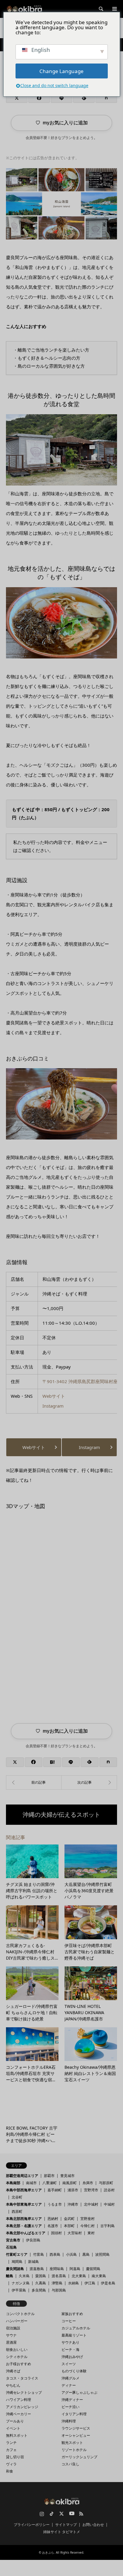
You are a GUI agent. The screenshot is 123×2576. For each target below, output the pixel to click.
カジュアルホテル (76, 2328)
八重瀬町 (50, 2183)
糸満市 (88, 2183)
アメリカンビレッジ (22, 2407)
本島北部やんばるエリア (26, 2233)
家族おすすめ (72, 2314)
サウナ (11, 2335)
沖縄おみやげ (72, 2357)
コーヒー (69, 2321)
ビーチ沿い (70, 2407)
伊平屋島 (19, 2290)
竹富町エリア (17, 2254)
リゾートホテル (74, 2450)
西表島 (55, 2254)
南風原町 (70, 2183)
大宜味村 (75, 2233)
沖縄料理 (69, 2421)
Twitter (61, 2514)
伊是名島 (108, 2283)
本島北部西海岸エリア (24, 2219)
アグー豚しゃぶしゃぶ (79, 2392)
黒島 (86, 2254)
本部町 (69, 2226)
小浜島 (71, 2254)
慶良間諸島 (15, 2269)
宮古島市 (13, 2240)
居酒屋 (11, 2342)
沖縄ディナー (72, 2400)
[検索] (101, 9)
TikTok (52, 2514)
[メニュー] (114, 9)
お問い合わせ (93, 2525)
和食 (10, 2471)
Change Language (61, 71)
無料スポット (17, 2435)
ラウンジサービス (76, 2428)
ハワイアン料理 (19, 2400)
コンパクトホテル (20, 2314)
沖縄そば (13, 2371)
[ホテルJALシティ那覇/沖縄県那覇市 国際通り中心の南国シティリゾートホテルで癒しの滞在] (89, 1782)
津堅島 (57, 2283)
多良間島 (39, 2290)
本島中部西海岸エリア (24, 2190)
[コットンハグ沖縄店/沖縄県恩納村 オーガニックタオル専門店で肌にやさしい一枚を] (34, 1782)
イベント (13, 2428)
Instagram (53, 1406)
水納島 (73, 2283)
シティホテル (17, 2357)
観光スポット (72, 2443)
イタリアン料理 (74, 2414)
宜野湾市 (91, 2190)
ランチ (11, 2443)
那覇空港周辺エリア (22, 2176)
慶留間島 (93, 2269)
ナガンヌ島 (21, 2283)
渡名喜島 (59, 2276)
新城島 (33, 2262)
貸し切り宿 (15, 2457)
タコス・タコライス (22, 2378)
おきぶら (48, 2552)
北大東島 (79, 2276)
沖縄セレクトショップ (24, 2392)
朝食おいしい (17, 2350)
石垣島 (11, 2247)
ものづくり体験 (74, 2371)
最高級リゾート (74, 2335)
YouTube (71, 2514)
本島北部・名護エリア (24, 2226)
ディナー (69, 2385)
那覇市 (49, 2176)
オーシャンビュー (76, 2435)
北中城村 (91, 2204)
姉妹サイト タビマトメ (62, 2532)
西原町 (17, 2211)
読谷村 (109, 2190)
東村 (91, 2233)
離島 (10, 2276)
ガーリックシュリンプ (79, 2457)
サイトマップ (66, 2525)
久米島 (24, 2276)
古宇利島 (107, 2226)
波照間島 (102, 2254)
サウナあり (70, 2342)
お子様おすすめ (19, 2364)
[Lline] (61, 98)
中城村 (109, 2204)
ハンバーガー (17, 2321)
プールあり (15, 2421)
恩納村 (53, 2219)
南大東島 (99, 2276)
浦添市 (73, 2190)
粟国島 (41, 2276)
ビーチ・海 (70, 2350)
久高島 (41, 2283)
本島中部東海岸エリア (24, 2204)
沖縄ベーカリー (19, 2414)
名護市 (53, 2226)
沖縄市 (73, 2204)
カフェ (11, 2450)
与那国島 (59, 2290)
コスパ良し (70, 2464)
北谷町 (17, 2197)
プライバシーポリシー (32, 2525)
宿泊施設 (13, 2328)
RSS (81, 2514)
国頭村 (56, 2233)
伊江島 (90, 2283)
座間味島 (57, 2269)
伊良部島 (33, 2240)
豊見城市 (67, 2176)
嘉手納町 (55, 2190)
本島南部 (13, 2183)
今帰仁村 (87, 2226)
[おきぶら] (24, 9)
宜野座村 (87, 2219)
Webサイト (54, 1396)
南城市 (31, 2183)
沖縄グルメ (70, 2378)
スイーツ (69, 2364)
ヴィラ (11, 2464)
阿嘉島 (75, 2269)
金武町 (69, 2219)
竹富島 (39, 2254)
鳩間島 (17, 2262)
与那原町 (106, 2183)
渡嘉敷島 (37, 2269)
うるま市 (55, 2204)
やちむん (13, 2385)
